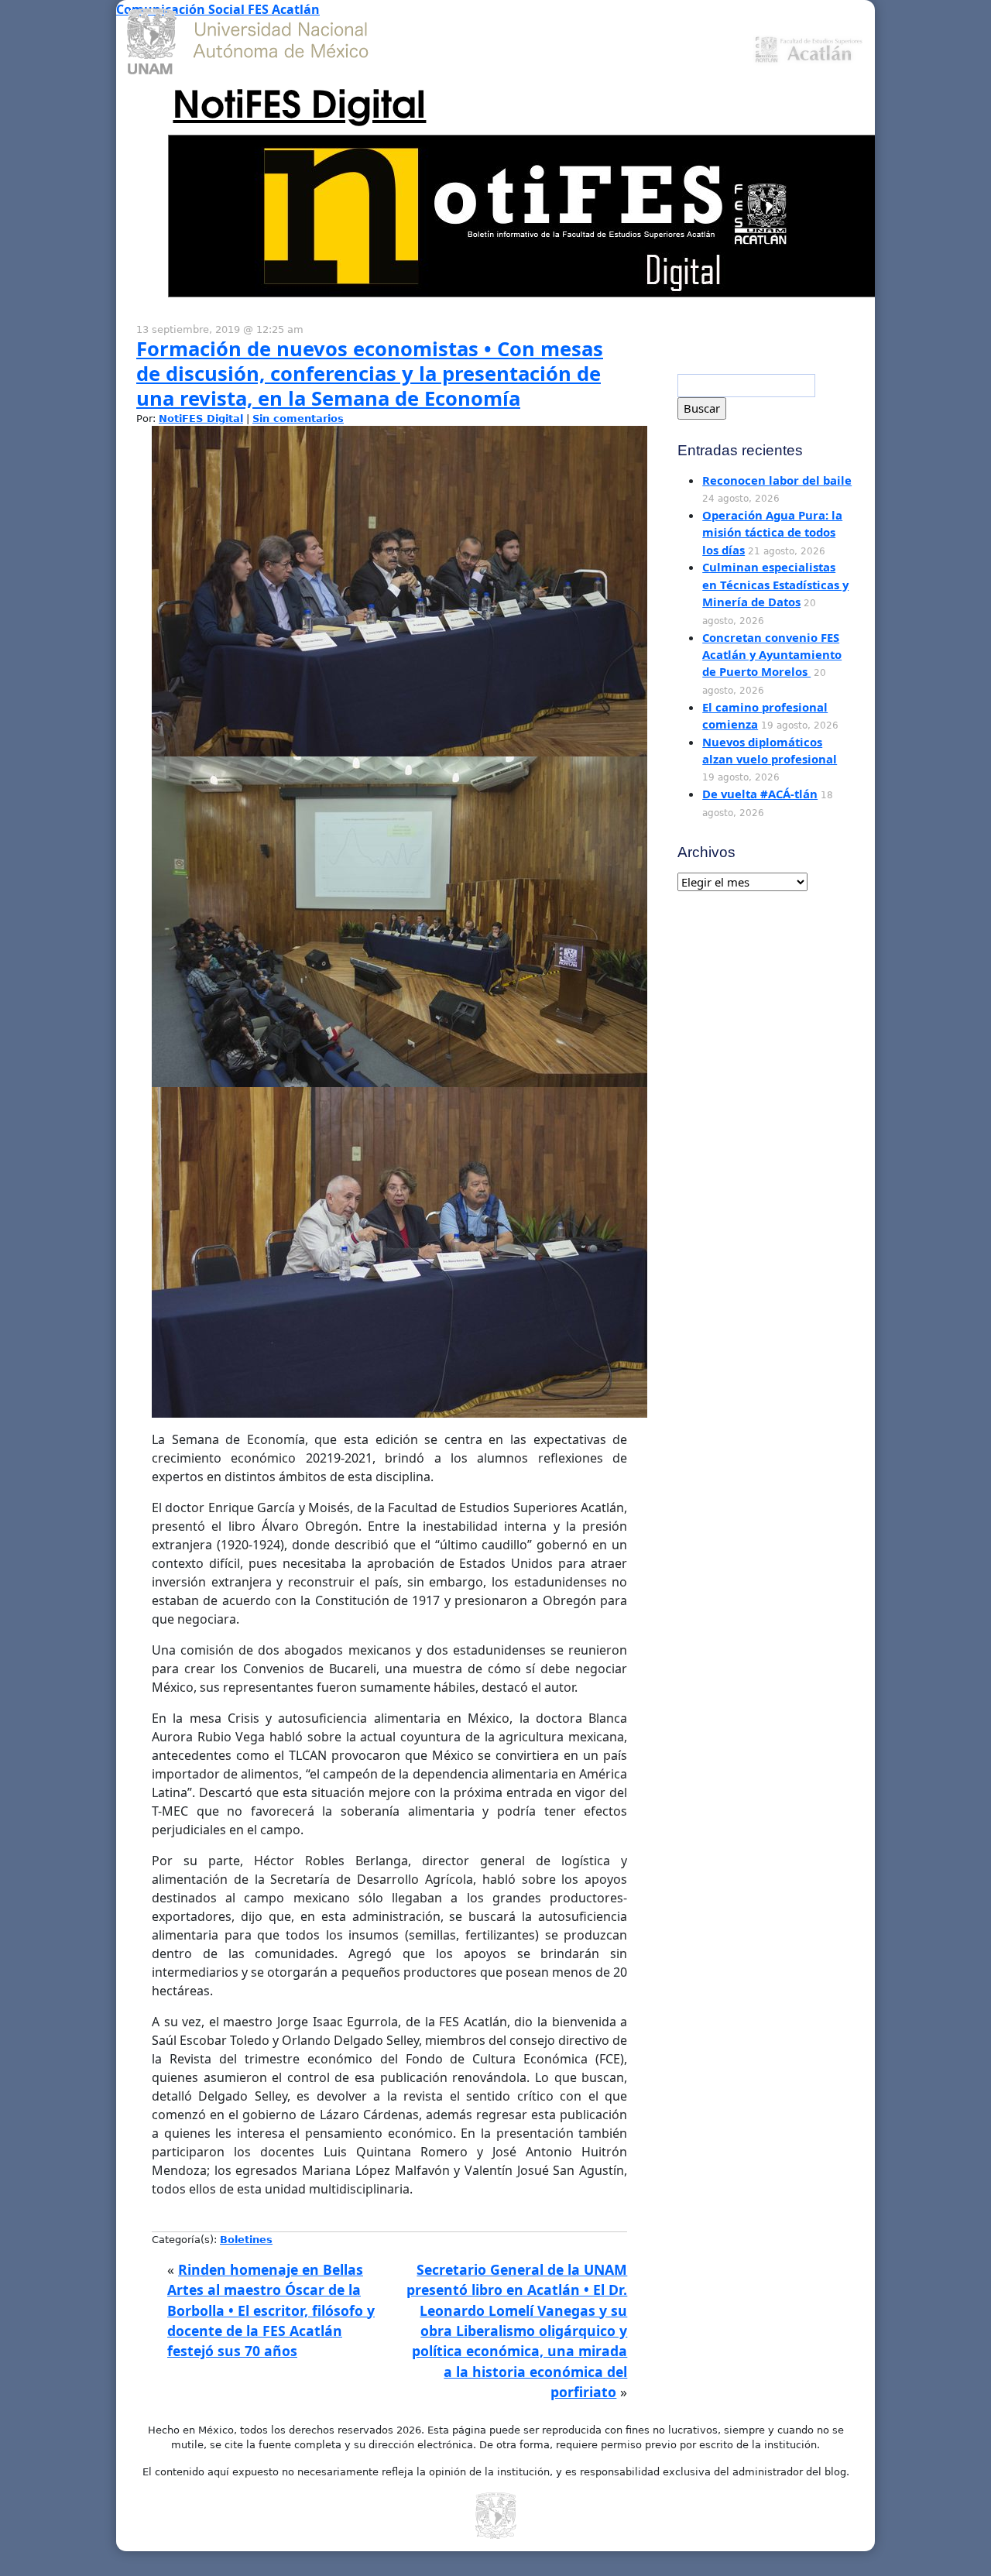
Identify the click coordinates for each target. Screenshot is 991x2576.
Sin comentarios (298, 418)
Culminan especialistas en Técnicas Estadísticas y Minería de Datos (775, 584)
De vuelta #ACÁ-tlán (760, 794)
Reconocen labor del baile (777, 480)
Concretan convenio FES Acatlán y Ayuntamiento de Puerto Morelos (772, 655)
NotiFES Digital (299, 101)
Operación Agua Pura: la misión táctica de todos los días (772, 532)
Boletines (246, 2240)
